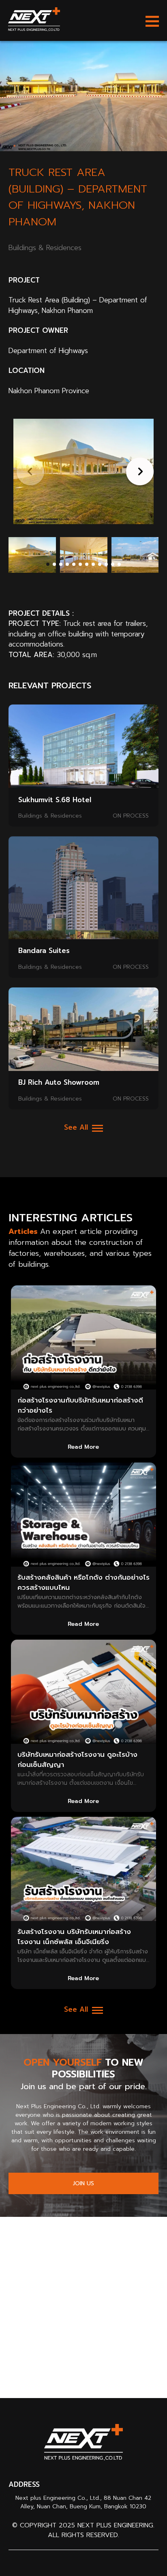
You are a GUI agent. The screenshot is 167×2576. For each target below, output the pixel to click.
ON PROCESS (131, 816)
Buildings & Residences (50, 816)
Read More (83, 1447)
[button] (138, 471)
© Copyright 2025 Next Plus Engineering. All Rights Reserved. (83, 2530)
